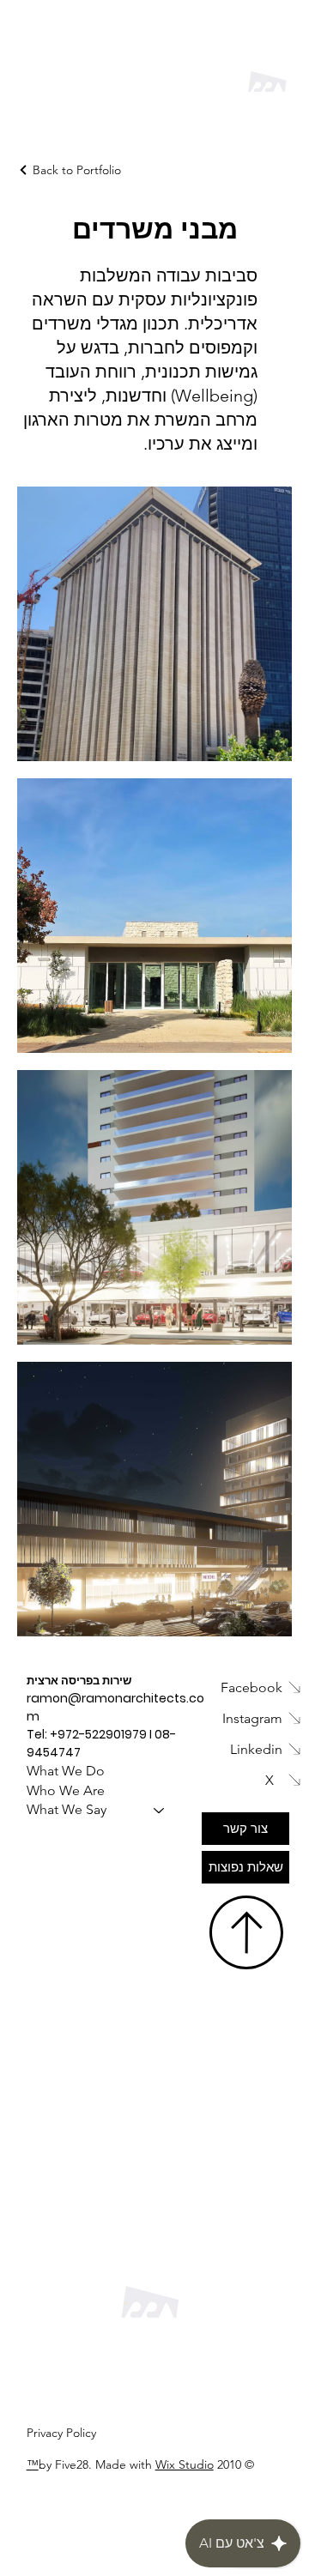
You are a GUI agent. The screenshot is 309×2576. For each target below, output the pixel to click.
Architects (95, 84)
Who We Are (66, 1790)
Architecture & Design (149, 106)
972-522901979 (102, 1734)
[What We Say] (160, 1810)
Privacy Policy (61, 2433)
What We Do (66, 1771)
